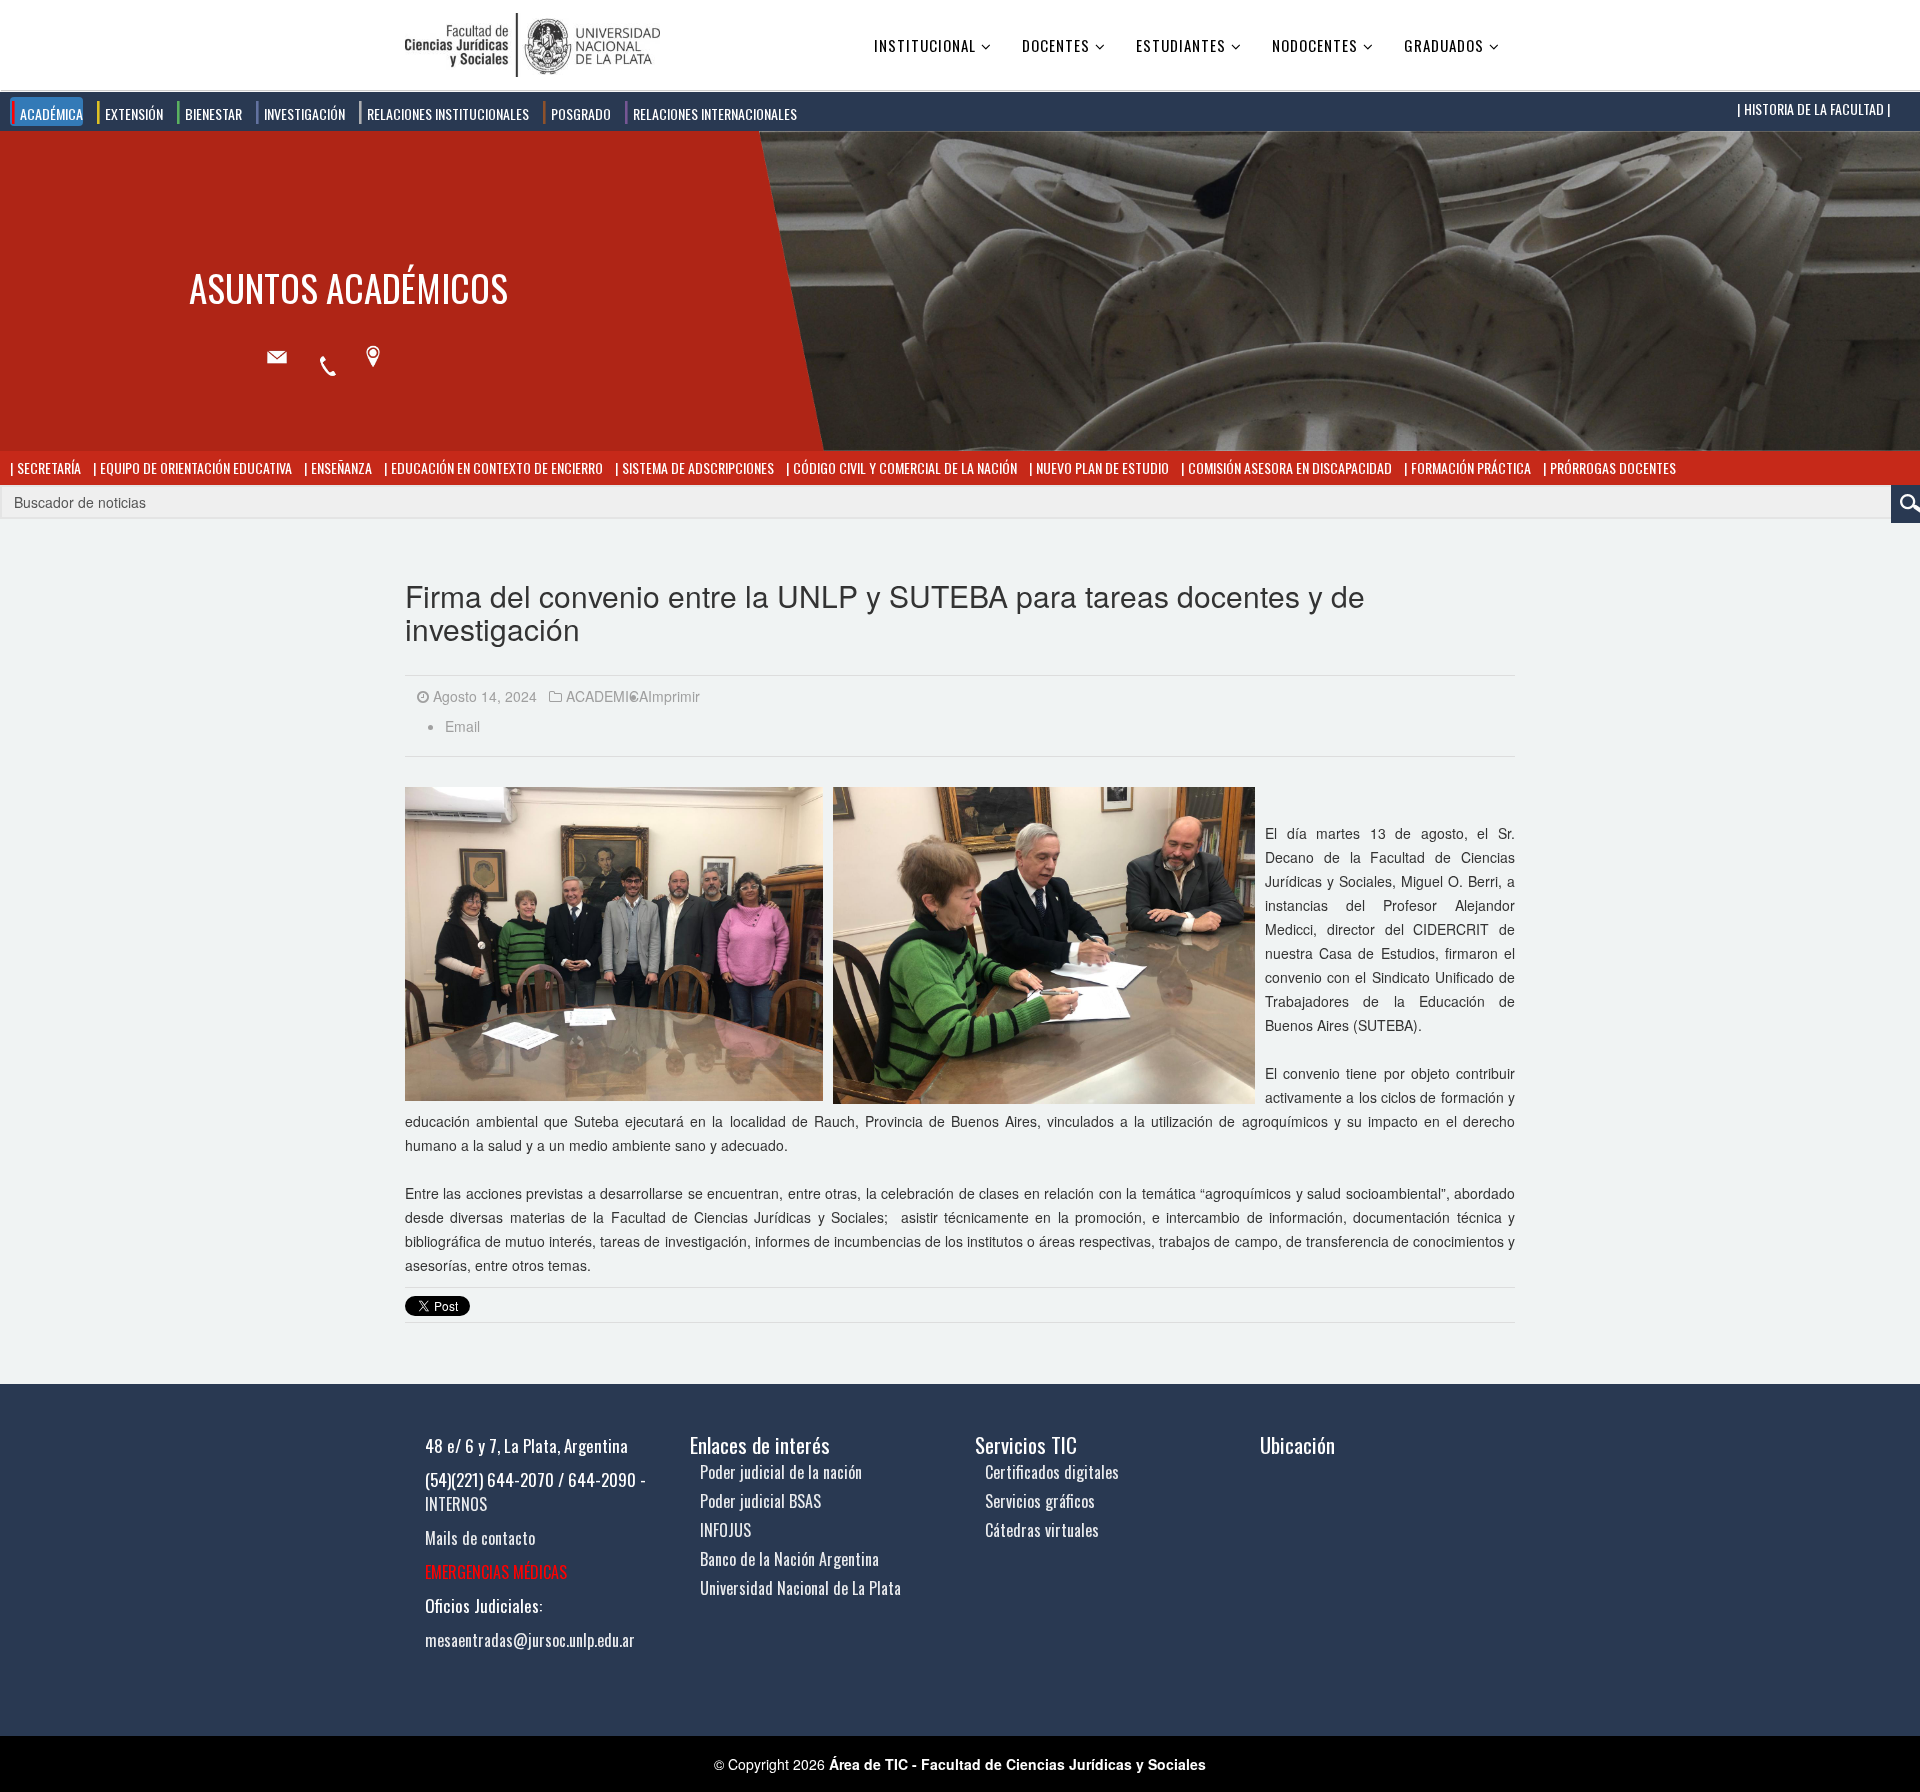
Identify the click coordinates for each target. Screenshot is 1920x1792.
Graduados (1444, 45)
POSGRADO (579, 113)
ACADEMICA (607, 696)
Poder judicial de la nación (781, 1472)
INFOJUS (725, 1530)
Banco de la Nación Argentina (789, 1559)
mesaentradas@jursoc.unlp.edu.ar (530, 1640)
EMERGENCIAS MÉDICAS (496, 1572)
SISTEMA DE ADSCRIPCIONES (696, 467)
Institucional (925, 45)
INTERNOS (456, 1504)
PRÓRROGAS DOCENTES (1611, 467)
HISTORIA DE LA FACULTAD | (1815, 108)
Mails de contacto (480, 1538)
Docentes (1056, 45)
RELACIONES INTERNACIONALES (713, 113)
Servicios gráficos (1040, 1501)
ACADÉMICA (50, 113)
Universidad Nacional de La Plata (800, 1588)
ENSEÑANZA (340, 467)
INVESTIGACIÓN (303, 113)
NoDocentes (1315, 45)
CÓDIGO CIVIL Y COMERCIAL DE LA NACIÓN (903, 467)
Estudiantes (1181, 45)
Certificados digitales (1052, 1472)
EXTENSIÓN (132, 113)
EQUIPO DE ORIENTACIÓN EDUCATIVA (194, 467)
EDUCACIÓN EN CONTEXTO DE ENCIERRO (495, 467)
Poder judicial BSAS (760, 1501)
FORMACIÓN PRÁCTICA (1469, 467)
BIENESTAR (212, 113)
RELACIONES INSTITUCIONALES (446, 113)
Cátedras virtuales (1042, 1530)
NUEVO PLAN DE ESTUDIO (1101, 467)
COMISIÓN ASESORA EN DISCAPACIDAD (1288, 467)
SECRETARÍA (47, 467)
